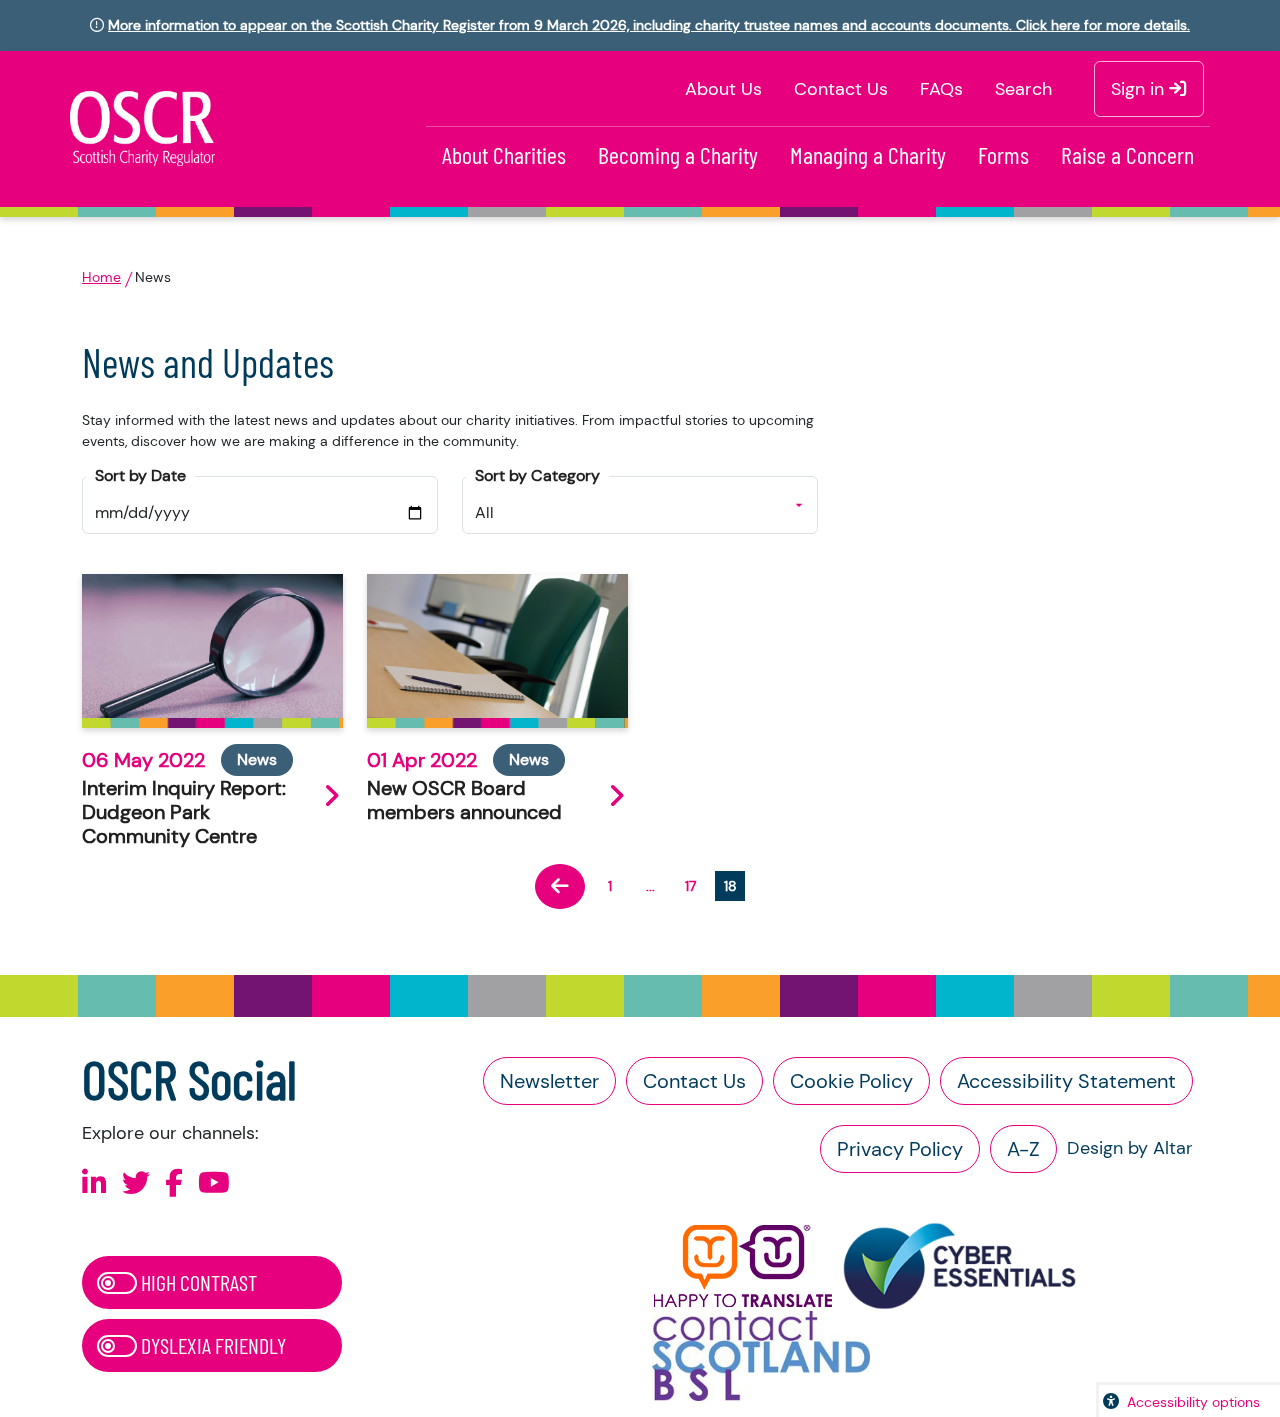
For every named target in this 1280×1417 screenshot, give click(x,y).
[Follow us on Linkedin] (94, 1183)
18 (730, 886)
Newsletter (549, 1081)
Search (1023, 89)
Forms (1003, 154)
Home (101, 277)
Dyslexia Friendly (211, 1345)
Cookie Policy (851, 1081)
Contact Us (841, 89)
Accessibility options (1193, 1402)
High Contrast (197, 1282)
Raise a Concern (1127, 154)
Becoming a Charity (678, 154)
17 (690, 886)
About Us (723, 89)
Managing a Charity (868, 154)
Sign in (1140, 89)
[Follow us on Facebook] (174, 1183)
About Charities (504, 154)
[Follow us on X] (136, 1183)
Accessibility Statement (1066, 1081)
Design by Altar (1130, 1148)
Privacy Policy (900, 1149)
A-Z (1023, 1149)
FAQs (941, 89)
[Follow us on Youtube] (214, 1183)
